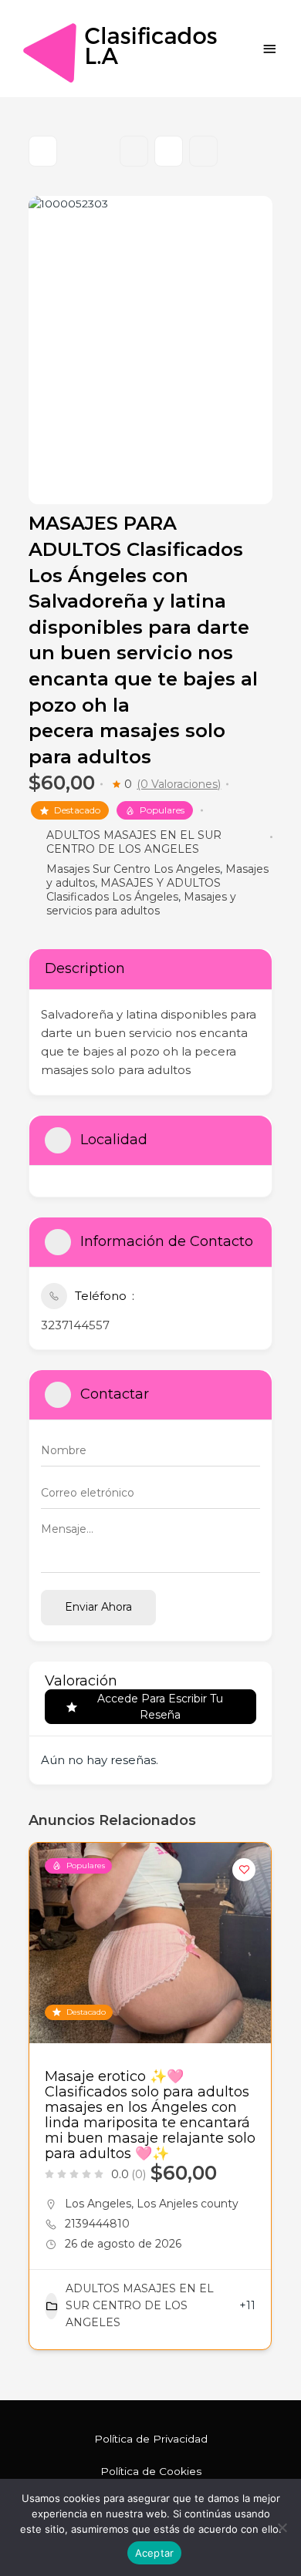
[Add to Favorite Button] (244, 1870)
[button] (40, 2102)
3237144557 (75, 1325)
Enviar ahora (98, 1607)
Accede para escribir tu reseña (160, 1707)
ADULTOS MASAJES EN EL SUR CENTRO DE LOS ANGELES (134, 842)
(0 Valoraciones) (179, 784)
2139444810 (97, 2224)
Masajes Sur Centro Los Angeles (133, 869)
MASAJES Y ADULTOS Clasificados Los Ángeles (134, 890)
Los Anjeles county (188, 2204)
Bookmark (134, 151)
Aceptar (155, 2553)
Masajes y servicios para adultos (141, 904)
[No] (282, 2527)
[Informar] (203, 151)
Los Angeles (98, 2204)
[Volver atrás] (43, 151)
